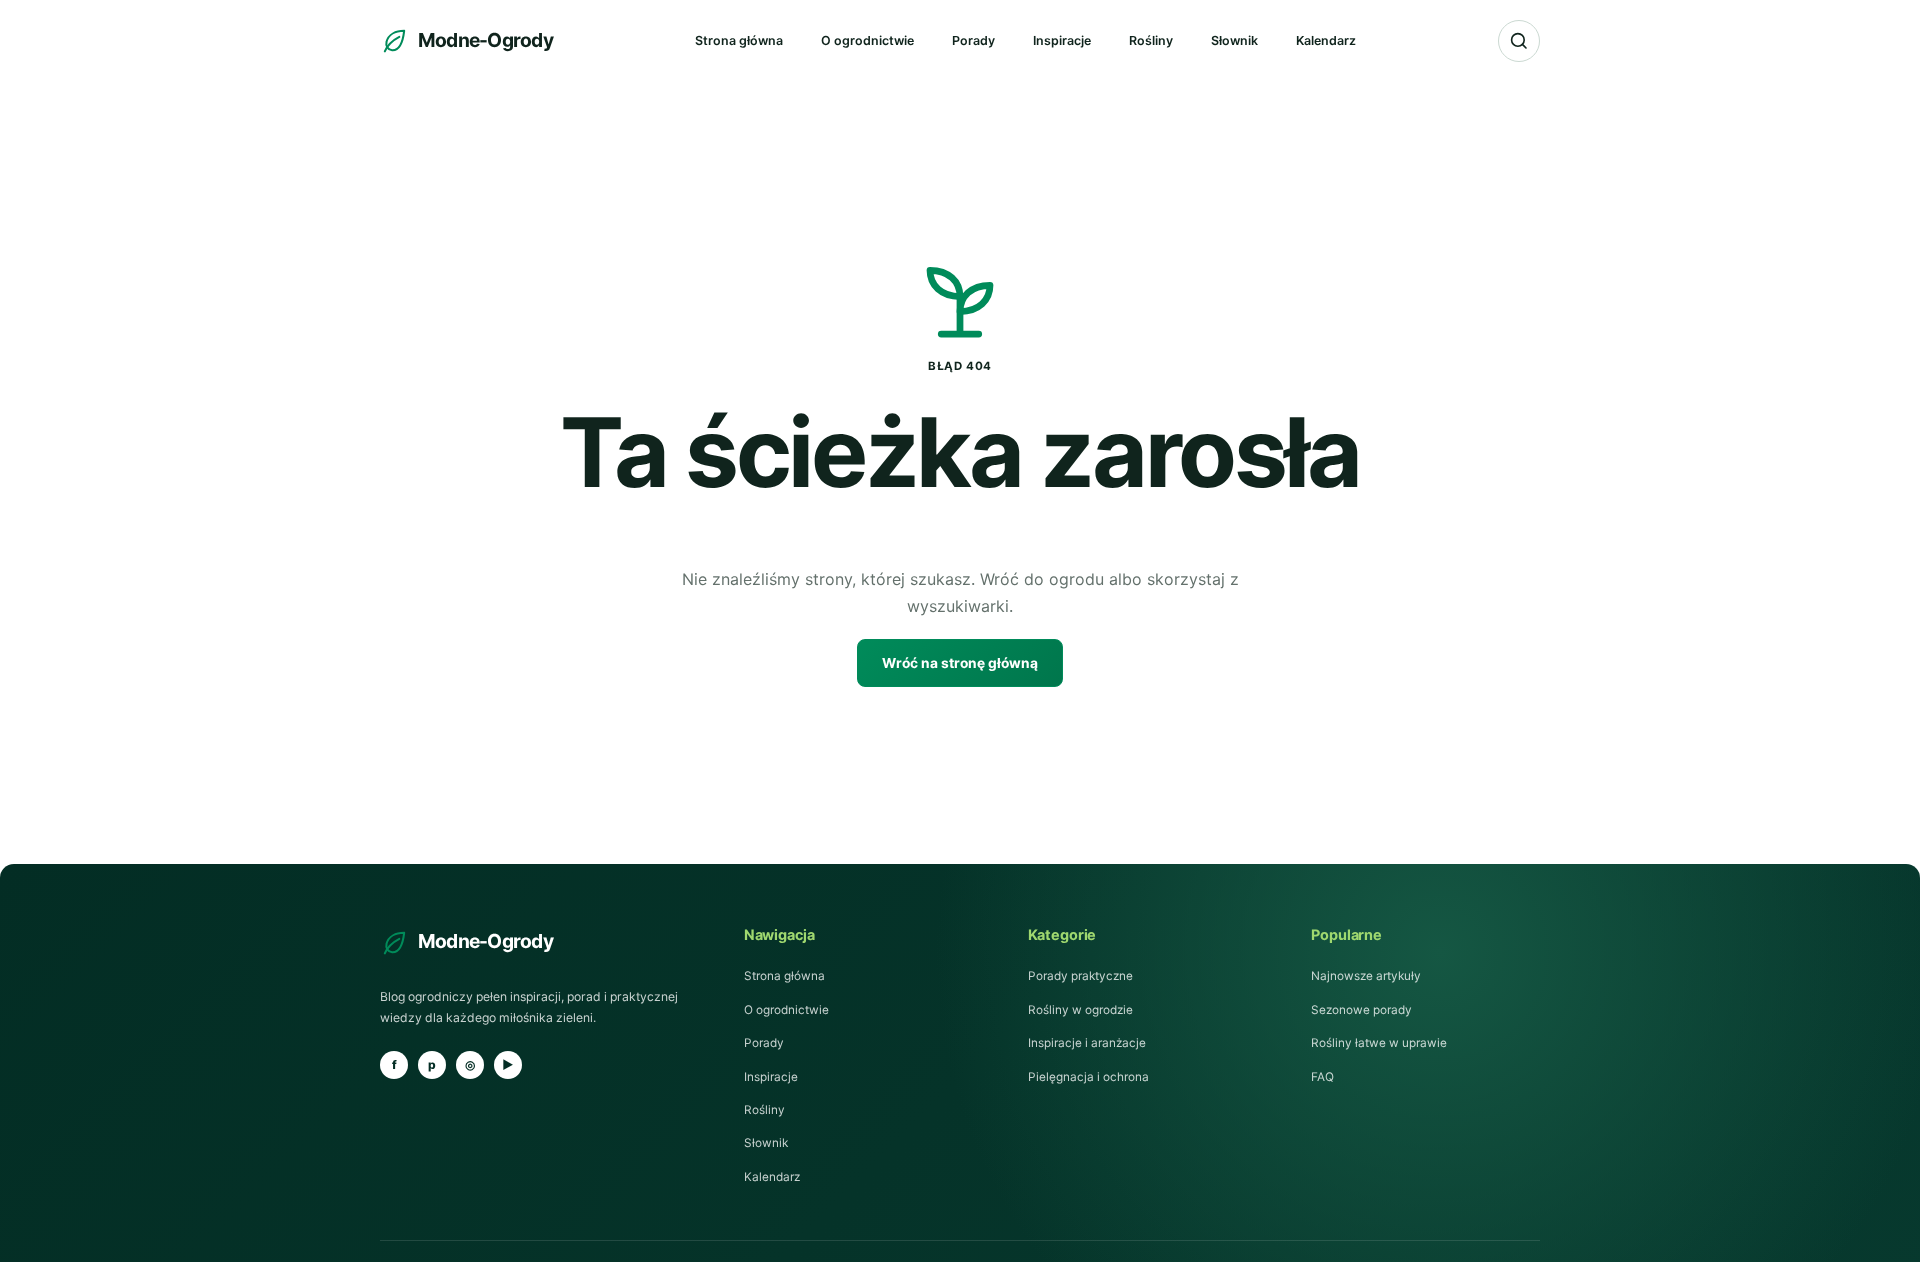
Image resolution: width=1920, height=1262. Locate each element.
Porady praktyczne (1080, 976)
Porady (973, 40)
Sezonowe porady (1361, 1010)
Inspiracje (1062, 40)
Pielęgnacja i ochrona (1088, 1077)
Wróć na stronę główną (960, 663)
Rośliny (1151, 40)
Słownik (1234, 40)
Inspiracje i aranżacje (1087, 1043)
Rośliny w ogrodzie (1080, 1010)
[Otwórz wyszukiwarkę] (1519, 41)
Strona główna (739, 40)
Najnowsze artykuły (1366, 976)
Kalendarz (1326, 40)
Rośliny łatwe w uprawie (1379, 1043)
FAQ (1322, 1077)
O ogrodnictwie (867, 40)
